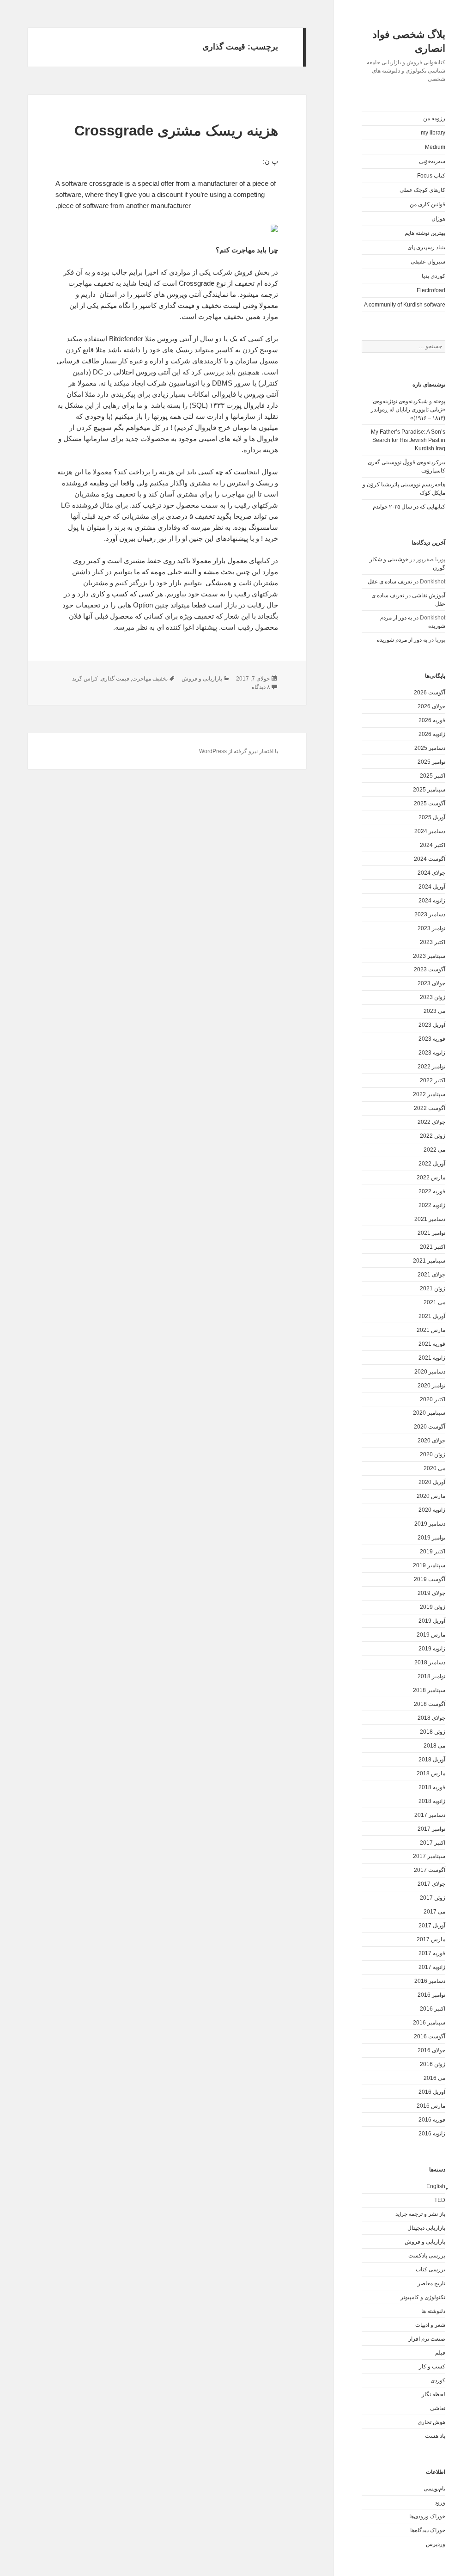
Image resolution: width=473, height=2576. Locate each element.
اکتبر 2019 (433, 1552)
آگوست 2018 (430, 1704)
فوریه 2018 (432, 1787)
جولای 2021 (431, 1275)
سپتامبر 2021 (429, 1261)
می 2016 (434, 2078)
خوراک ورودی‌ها (427, 2516)
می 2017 (434, 1912)
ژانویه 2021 (432, 1358)
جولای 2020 (431, 1441)
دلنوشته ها (433, 2311)
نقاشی (438, 2408)
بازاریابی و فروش (425, 2242)
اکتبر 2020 (433, 1399)
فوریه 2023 (432, 1039)
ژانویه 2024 (432, 901)
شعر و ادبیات (430, 2325)
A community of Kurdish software (405, 305)
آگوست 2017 (430, 1870)
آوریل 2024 (432, 887)
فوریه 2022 (432, 1191)
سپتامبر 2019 (429, 1565)
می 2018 (434, 1746)
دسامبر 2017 (430, 1815)
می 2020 (434, 1468)
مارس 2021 (431, 1330)
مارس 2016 (431, 2106)
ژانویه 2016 (432, 2134)
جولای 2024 (431, 873)
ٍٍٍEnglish (436, 2186)
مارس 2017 (431, 1939)
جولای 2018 (431, 1718)
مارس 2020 (431, 1496)
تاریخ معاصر (431, 2283)
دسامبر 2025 (430, 748)
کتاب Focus (431, 176)
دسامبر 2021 (430, 1219)
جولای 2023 (431, 983)
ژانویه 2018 (432, 1801)
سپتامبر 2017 (429, 1856)
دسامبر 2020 (430, 1372)
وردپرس (436, 2544)
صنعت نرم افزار (427, 2339)
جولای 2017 (431, 1884)
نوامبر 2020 (431, 1386)
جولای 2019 (431, 1593)
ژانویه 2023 (432, 1053)
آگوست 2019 (430, 1579)
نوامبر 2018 (431, 1676)
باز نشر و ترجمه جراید (420, 2214)
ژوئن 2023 (433, 997)
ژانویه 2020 (432, 1510)
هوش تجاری (431, 2422)
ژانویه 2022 (432, 1205)
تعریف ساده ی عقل (390, 582)
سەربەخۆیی (432, 161)
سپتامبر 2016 (429, 2023)
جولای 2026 (431, 706)
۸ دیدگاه (261, 687)
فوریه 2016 (432, 2120)
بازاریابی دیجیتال (426, 2228)
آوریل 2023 (432, 1025)
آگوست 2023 (430, 969)
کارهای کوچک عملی (422, 190)
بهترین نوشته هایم (425, 233)
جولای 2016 (431, 2050)
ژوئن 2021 (433, 1288)
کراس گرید (85, 679)
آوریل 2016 (432, 2092)
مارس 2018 (431, 1773)
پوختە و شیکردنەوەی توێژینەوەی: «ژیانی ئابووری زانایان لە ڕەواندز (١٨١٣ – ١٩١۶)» (408, 410)
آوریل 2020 (432, 1482)
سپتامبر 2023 (429, 956)
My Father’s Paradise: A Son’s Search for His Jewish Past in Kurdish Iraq (408, 440)
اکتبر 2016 (433, 2009)
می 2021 (434, 1302)
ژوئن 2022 (433, 1136)
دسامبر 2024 (430, 831)
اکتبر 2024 (433, 845)
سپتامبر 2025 (429, 790)
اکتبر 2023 (433, 942)
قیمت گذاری (115, 679)
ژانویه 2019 (432, 1649)
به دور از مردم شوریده (402, 640)
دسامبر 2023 (430, 914)
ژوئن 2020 (433, 1454)
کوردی (438, 2380)
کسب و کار (432, 2367)
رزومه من (434, 118)
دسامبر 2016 (430, 1981)
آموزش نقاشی (429, 595)
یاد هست (435, 2436)
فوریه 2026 (432, 720)
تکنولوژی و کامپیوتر (423, 2297)
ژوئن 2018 (433, 1732)
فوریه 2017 (432, 1953)
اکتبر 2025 (433, 776)
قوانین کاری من (428, 204)
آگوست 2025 (430, 803)
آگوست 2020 (430, 1427)
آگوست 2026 (430, 693)
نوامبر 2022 (431, 1067)
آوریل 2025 (432, 817)
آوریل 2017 (432, 1926)
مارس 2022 (431, 1178)
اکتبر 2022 (433, 1080)
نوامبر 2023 (431, 928)
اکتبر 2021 (433, 1247)
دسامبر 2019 (430, 1524)
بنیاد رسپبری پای (426, 247)
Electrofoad (431, 290)
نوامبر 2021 (431, 1233)
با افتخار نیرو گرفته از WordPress (239, 751)
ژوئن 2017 (433, 1898)
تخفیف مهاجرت (150, 679)
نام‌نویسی (434, 2489)
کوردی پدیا (434, 276)
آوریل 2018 (432, 1760)
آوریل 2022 (432, 1164)
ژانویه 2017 (432, 1967)
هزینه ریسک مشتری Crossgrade (176, 131)
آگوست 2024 (430, 859)
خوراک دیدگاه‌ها (428, 2530)
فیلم (440, 2353)
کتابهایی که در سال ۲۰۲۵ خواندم (409, 507)
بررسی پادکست (427, 2256)
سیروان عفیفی (428, 262)
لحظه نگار (434, 2394)
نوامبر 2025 (431, 762)
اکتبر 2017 (433, 1843)
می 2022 (434, 1150)
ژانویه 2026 (432, 734)
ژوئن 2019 (433, 1607)
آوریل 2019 (432, 1621)
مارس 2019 (431, 1635)
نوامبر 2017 (431, 1829)
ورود (440, 2502)
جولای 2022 (431, 1122)
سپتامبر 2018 (429, 1690)
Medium (435, 147)
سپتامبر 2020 (429, 1413)
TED (440, 2200)
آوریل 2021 (432, 1316)
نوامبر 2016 (431, 1995)
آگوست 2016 (430, 2036)
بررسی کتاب (431, 2269)
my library (433, 133)
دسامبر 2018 (430, 1662)
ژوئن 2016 (433, 2064)
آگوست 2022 (430, 1108)
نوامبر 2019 (431, 1538)
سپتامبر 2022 (429, 1094)
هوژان (438, 219)
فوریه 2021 (432, 1344)
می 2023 (434, 1011)
